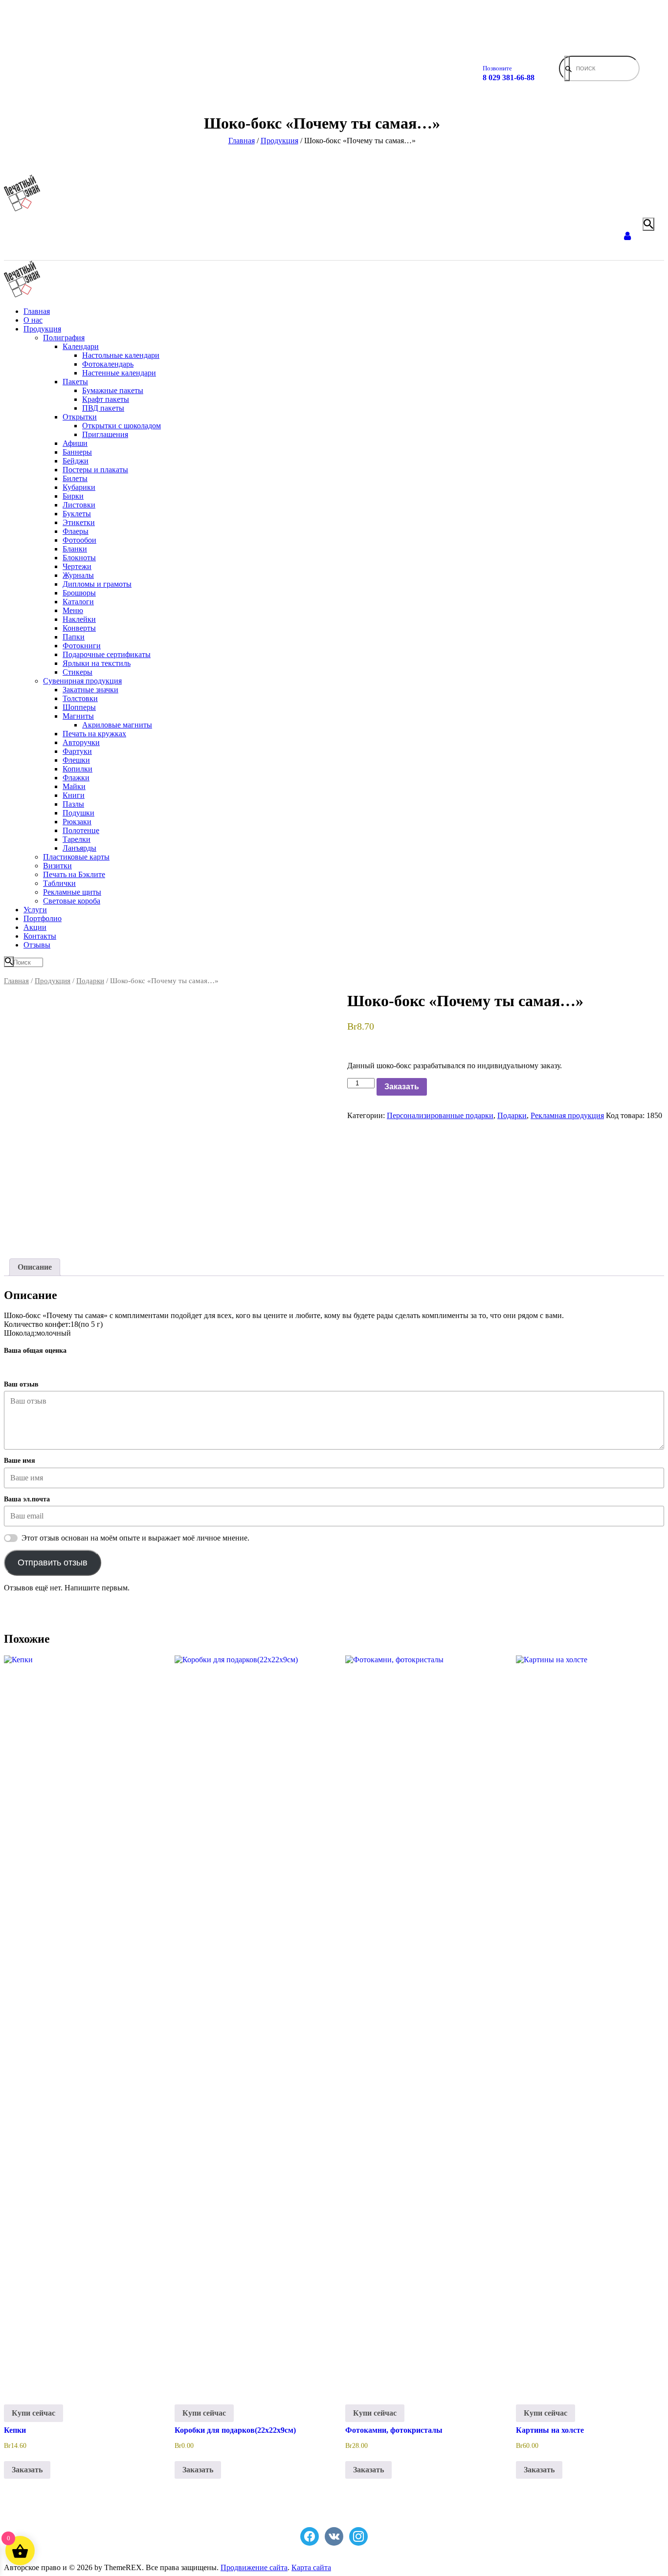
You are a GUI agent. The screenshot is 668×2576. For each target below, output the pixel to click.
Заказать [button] (27, 2470)
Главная (16, 981)
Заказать (402, 1087)
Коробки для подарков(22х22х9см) (235, 2430)
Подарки (90, 981)
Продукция (53, 981)
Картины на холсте (550, 2430)
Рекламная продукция (567, 1115)
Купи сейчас (33, 2413)
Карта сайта (311, 2567)
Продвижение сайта (254, 2567)
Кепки (15, 2430)
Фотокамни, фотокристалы (394, 2430)
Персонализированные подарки (440, 1115)
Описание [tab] (35, 1267)
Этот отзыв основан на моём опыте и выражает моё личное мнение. (135, 1538)
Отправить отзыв (53, 1563)
